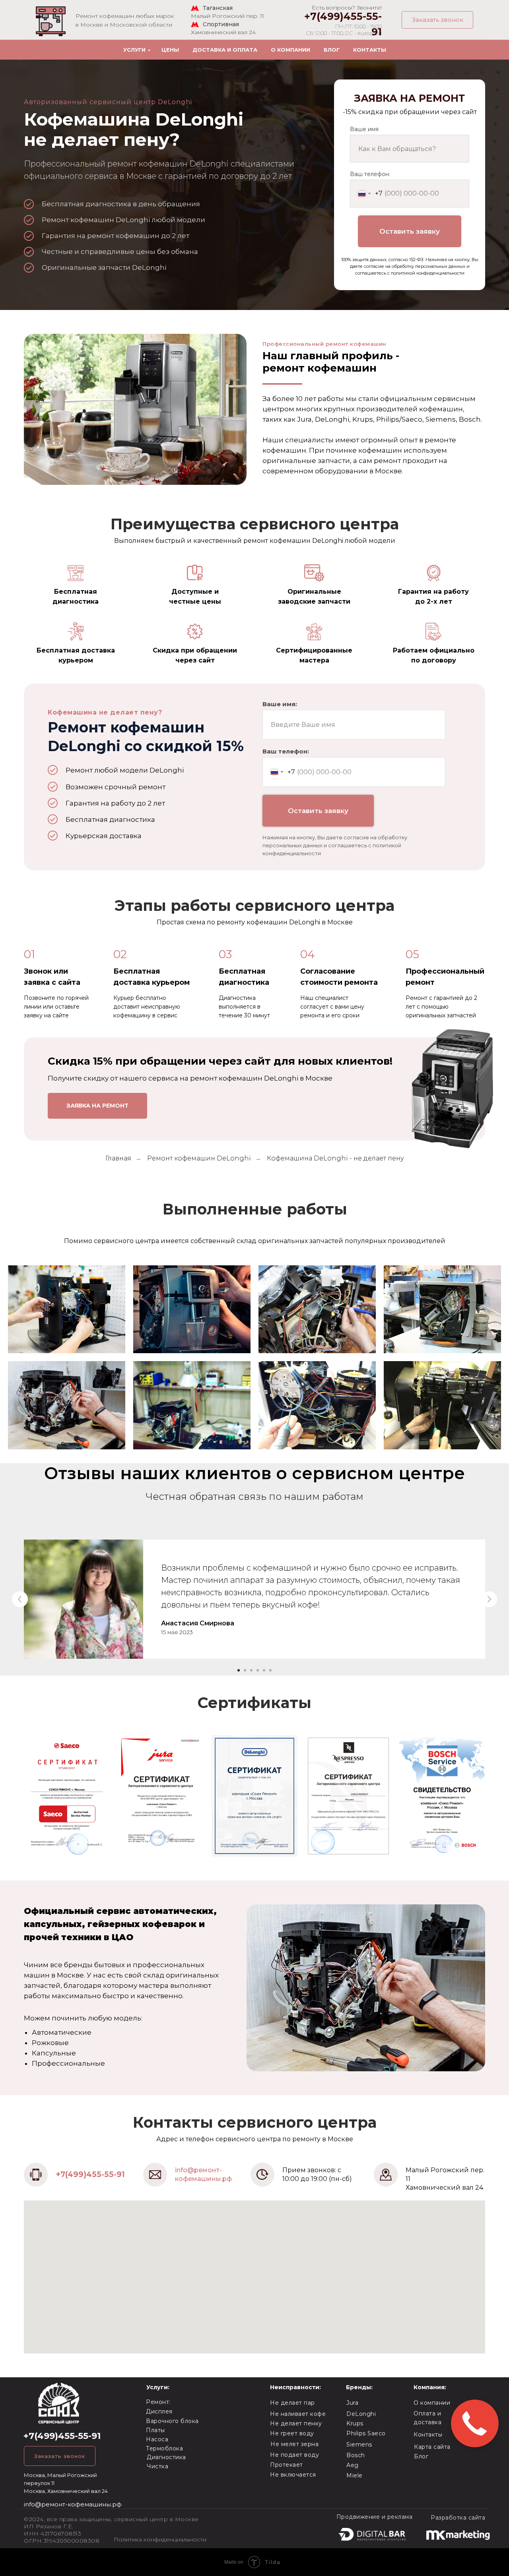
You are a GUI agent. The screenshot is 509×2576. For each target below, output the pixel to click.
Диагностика (166, 2457)
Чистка (157, 2466)
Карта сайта (432, 2447)
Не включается (293, 2475)
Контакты (370, 50)
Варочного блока (172, 2421)
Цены (170, 50)
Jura (352, 2403)
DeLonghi (361, 2414)
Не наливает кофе (298, 2414)
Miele (355, 2475)
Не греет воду (292, 2433)
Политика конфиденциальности (160, 2539)
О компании (290, 50)
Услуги (134, 50)
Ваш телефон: (370, 174)
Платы (155, 2430)
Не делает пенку (296, 2423)
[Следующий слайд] (489, 1599)
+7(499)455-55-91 (90, 2174)
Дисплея (159, 2411)
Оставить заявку (410, 231)
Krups (355, 2423)
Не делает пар (292, 2403)
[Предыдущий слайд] (20, 1599)
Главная (118, 1158)
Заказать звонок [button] (438, 20)
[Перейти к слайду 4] (258, 1670)
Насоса (157, 2439)
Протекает (287, 2465)
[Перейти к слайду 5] (264, 1670)
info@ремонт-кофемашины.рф (73, 2504)
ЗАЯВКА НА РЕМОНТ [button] (97, 1106)
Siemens (359, 2444)
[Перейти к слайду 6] (270, 1670)
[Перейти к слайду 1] (239, 1670)
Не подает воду (294, 2455)
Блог (332, 50)
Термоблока (164, 2448)
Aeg (353, 2465)
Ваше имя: (280, 704)
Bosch (356, 2455)
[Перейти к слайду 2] (245, 1670)
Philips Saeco (366, 2433)
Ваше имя (364, 129)
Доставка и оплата (225, 50)
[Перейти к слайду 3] (251, 1670)
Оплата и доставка (427, 2418)
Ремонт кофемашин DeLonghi (199, 1158)
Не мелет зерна (294, 2444)
